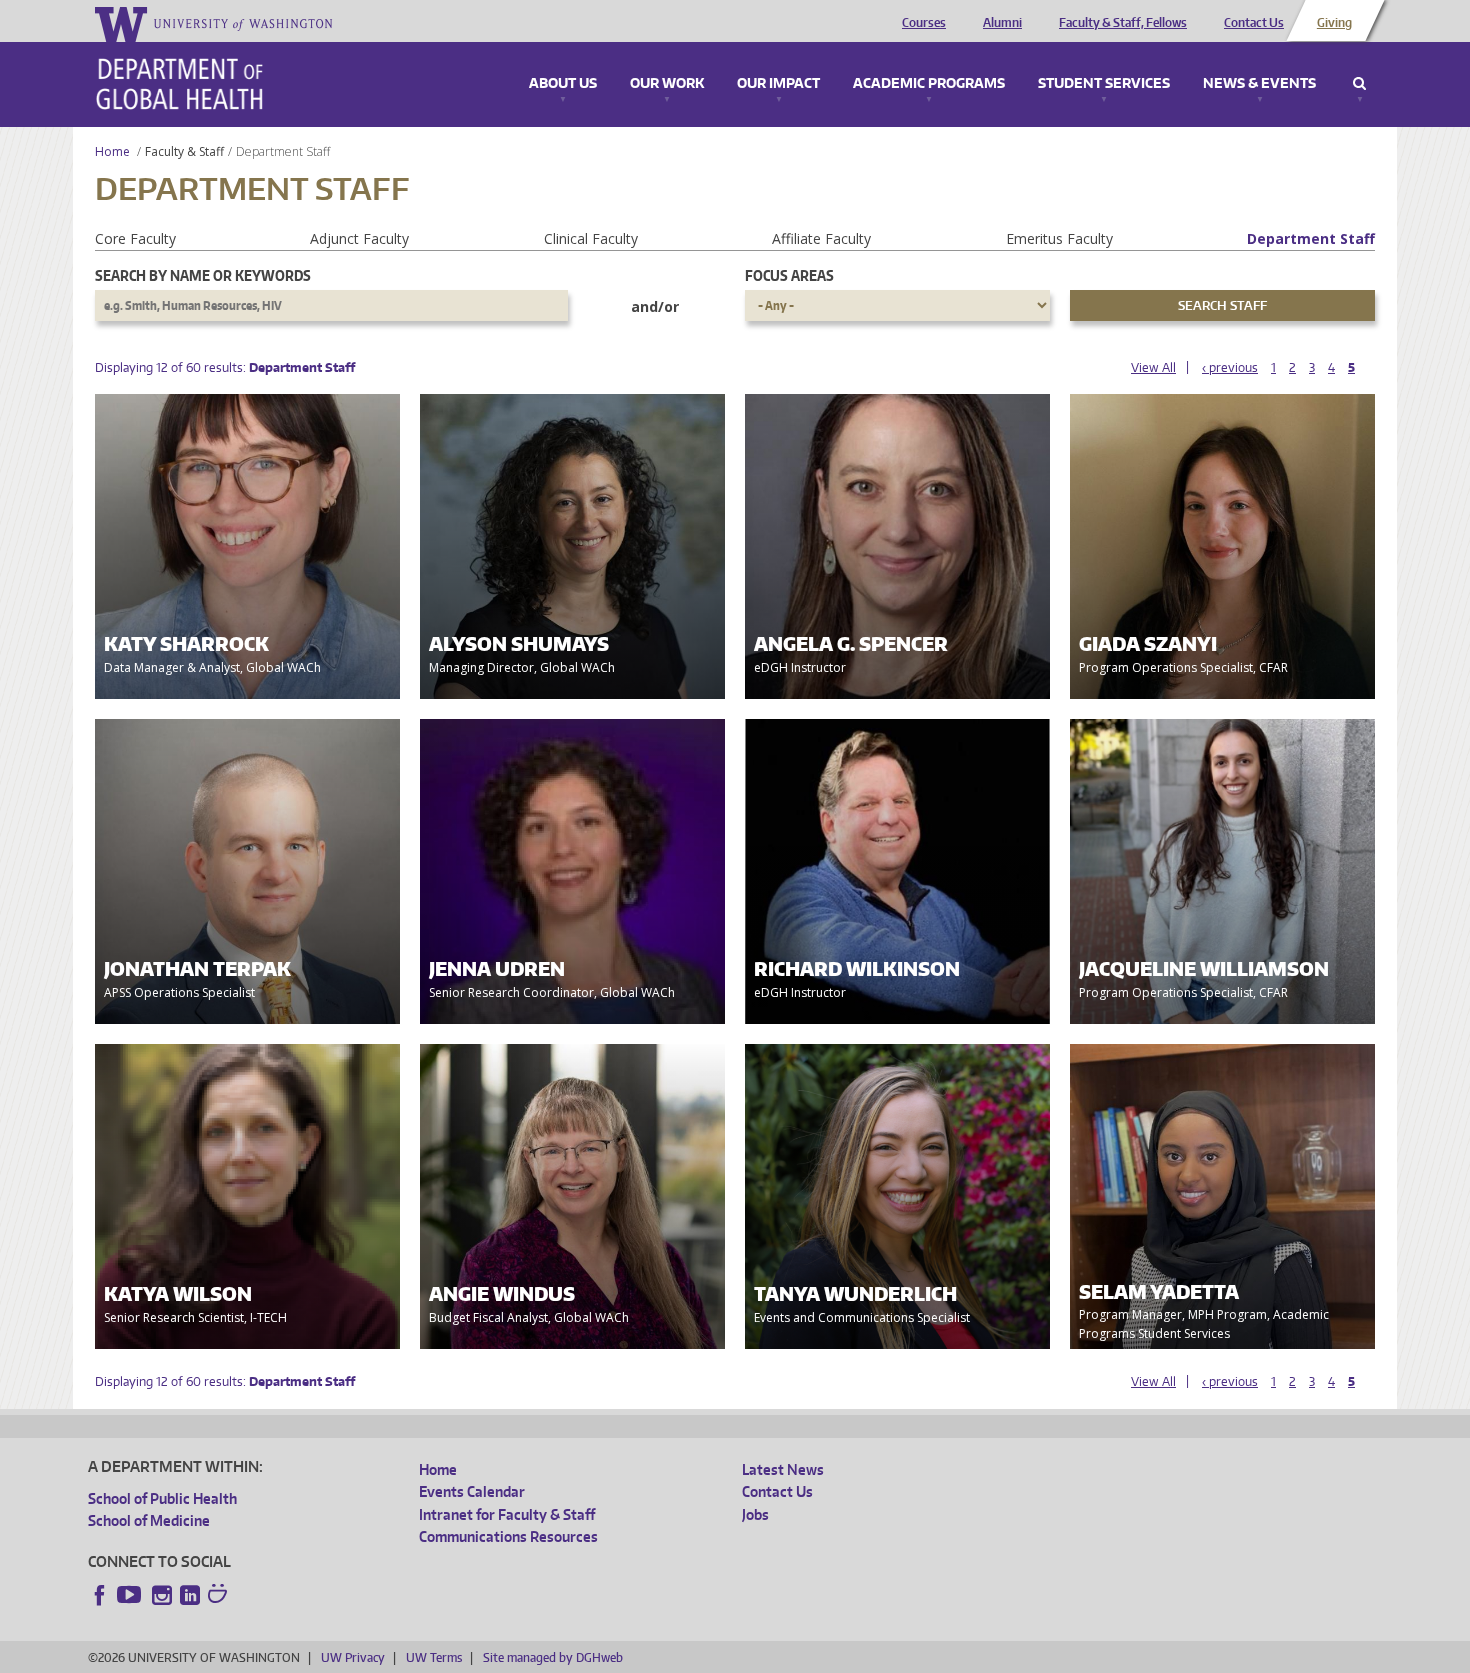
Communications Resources (508, 1536)
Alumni (1002, 23)
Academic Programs (929, 84)
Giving (1334, 23)
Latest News (783, 1469)
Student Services (1104, 84)
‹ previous (1230, 367)
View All (1153, 367)
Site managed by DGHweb (553, 1657)
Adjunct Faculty (359, 238)
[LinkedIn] (190, 1595)
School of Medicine (149, 1520)
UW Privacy (353, 1657)
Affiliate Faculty (821, 238)
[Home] (179, 84)
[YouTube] (131, 1595)
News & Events (1259, 84)
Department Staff (1311, 238)
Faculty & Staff (184, 151)
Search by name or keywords (203, 275)
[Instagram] (162, 1595)
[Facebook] (100, 1595)
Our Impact (778, 84)
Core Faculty (135, 238)
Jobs (755, 1514)
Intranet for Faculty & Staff (507, 1514)
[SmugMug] (220, 1596)
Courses (924, 23)
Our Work (667, 84)
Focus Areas (789, 275)
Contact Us (1254, 23)
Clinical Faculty (591, 238)
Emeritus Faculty (1059, 238)
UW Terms (434, 1657)
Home (112, 151)
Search (1359, 84)
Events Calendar (472, 1491)
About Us (563, 84)
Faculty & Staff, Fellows (1123, 23)
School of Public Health (162, 1498)
